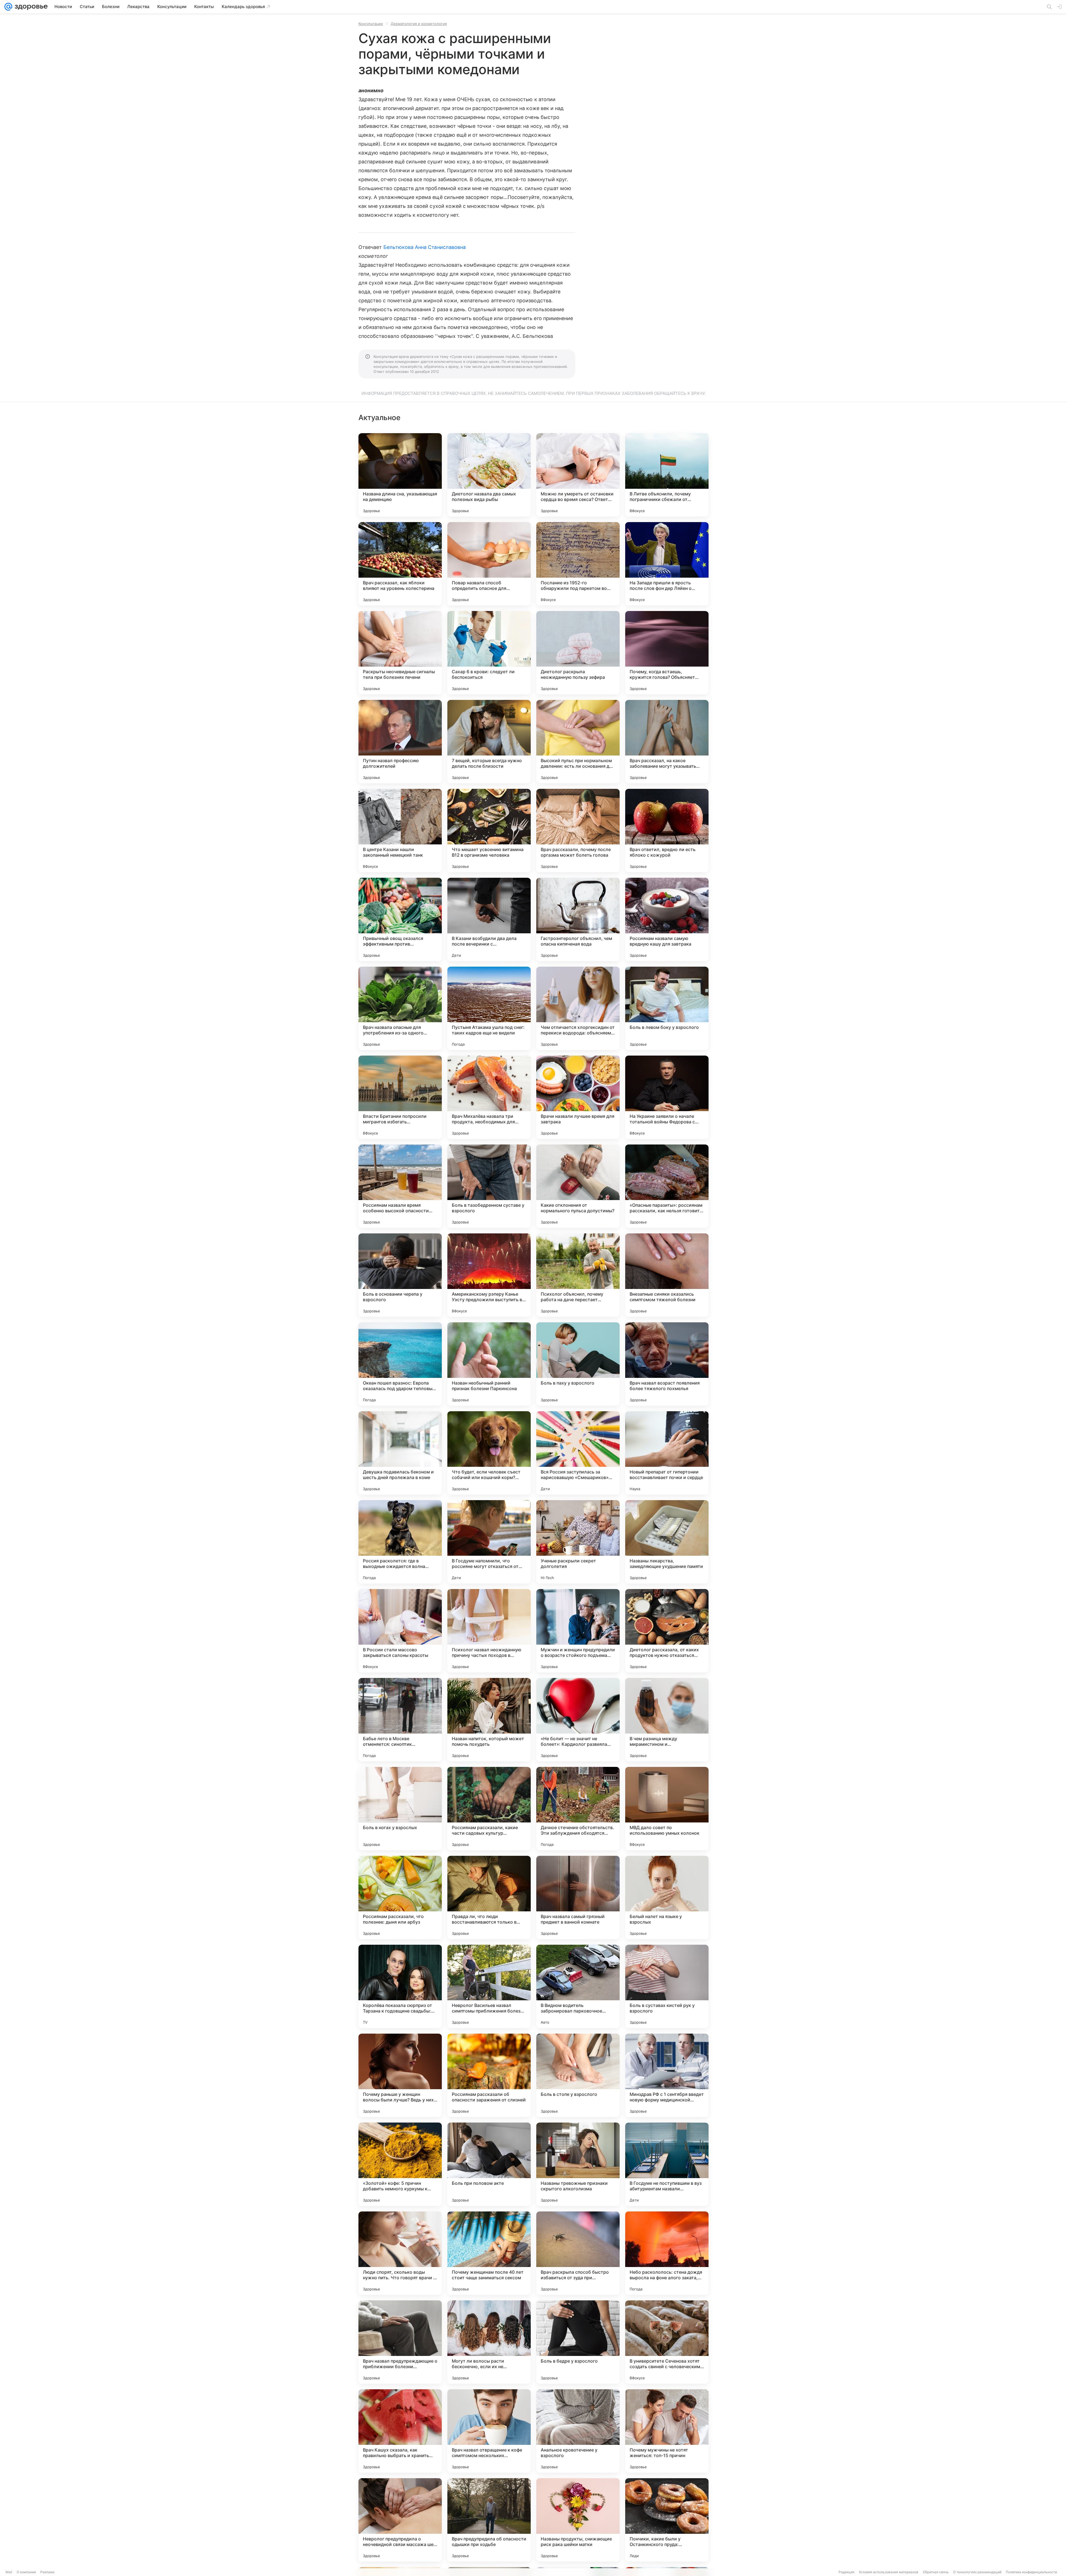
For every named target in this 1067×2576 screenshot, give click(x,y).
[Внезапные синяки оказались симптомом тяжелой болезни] (667, 1275)
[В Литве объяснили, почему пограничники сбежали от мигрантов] (667, 475)
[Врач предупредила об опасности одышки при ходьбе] (489, 2520)
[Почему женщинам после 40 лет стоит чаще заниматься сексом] (489, 2253)
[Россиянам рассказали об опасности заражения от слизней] (489, 2075)
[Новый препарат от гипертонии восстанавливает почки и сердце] (667, 1453)
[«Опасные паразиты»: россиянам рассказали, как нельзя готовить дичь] (667, 1186)
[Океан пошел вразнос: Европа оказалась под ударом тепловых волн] (400, 1364)
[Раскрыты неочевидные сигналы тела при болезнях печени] (400, 653)
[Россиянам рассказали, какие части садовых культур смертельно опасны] (489, 1809)
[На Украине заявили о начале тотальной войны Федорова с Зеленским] (667, 1097)
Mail (9, 2572)
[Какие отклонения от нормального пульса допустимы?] (578, 1186)
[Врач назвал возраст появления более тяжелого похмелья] (667, 1364)
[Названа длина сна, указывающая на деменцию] (400, 475)
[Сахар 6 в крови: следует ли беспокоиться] (489, 653)
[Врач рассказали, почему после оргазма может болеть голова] (578, 831)
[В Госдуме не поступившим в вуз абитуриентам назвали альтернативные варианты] (667, 2164)
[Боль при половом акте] (489, 2164)
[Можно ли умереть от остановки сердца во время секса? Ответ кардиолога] (578, 475)
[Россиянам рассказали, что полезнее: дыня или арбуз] (400, 1897)
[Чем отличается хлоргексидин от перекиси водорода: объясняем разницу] (578, 1008)
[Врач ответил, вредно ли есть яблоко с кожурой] (667, 831)
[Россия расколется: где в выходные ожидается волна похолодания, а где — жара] (400, 1542)
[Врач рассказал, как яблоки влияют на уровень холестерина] (400, 564)
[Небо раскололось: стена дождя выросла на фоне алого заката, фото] (667, 2253)
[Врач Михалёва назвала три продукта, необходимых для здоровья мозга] (489, 1097)
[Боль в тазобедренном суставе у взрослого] (489, 1186)
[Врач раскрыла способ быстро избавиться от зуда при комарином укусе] (578, 2253)
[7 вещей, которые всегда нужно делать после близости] (489, 742)
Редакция (847, 2572)
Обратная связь (936, 2572)
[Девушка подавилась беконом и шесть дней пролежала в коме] (400, 1453)
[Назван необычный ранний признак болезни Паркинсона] (489, 1364)
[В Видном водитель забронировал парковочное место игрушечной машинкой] (578, 1986)
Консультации (371, 24)
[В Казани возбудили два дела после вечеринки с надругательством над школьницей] (489, 919)
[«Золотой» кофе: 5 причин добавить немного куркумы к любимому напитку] (400, 2164)
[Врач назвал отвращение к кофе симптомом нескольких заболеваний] (489, 2431)
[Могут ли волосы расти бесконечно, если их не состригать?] (489, 2342)
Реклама (47, 2572)
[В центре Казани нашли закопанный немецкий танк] (400, 831)
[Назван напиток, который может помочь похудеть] (489, 1720)
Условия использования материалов (889, 2572)
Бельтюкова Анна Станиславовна (425, 247)
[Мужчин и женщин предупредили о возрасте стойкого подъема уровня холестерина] (578, 1631)
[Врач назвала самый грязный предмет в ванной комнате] (578, 1897)
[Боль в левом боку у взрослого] (667, 1008)
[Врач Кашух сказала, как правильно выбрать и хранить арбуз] (400, 2431)
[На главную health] (30, 7)
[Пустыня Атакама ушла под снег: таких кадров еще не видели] (489, 1008)
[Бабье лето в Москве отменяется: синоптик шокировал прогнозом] (400, 1720)
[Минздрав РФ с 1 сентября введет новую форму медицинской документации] (667, 2075)
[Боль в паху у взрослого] (578, 1364)
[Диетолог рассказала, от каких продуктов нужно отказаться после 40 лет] (667, 1631)
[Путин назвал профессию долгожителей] (400, 742)
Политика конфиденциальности (1031, 2572)
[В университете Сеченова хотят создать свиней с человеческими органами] (667, 2342)
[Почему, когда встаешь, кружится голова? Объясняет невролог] (667, 653)
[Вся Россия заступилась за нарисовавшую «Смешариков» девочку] (578, 1453)
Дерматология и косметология (419, 24)
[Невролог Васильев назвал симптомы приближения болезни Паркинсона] (489, 1986)
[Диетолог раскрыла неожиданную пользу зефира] (578, 653)
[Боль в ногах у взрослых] (400, 1809)
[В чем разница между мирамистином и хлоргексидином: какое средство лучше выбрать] (667, 1720)
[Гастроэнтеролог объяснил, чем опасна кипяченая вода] (578, 919)
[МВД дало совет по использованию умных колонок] (667, 1809)
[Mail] (8, 7)
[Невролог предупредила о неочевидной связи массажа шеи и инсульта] (400, 2520)
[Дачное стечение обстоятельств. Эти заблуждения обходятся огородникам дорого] (578, 1809)
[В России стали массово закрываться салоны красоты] (400, 1631)
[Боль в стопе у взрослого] (578, 2075)
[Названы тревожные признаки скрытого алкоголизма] (578, 2164)
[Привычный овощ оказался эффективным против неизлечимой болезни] (400, 919)
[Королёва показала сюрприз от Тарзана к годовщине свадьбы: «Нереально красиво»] (400, 1986)
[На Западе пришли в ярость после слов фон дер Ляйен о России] (667, 564)
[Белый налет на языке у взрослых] (667, 1897)
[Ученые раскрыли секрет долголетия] (578, 1542)
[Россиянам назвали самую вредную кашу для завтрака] (667, 919)
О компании (26, 2572)
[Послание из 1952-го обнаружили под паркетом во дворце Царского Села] (578, 564)
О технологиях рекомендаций (977, 2572)
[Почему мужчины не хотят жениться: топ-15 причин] (667, 2431)
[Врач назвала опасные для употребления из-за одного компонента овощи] (400, 1008)
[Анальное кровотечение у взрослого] (578, 2431)
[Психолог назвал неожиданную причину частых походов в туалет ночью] (489, 1631)
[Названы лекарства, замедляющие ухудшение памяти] (667, 1542)
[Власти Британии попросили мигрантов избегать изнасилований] (400, 1097)
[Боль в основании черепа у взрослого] (400, 1275)
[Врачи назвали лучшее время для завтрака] (578, 1097)
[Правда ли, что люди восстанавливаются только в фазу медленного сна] (489, 1897)
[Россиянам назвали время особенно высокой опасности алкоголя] (400, 1186)
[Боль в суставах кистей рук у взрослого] (667, 1986)
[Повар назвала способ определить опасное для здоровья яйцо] (489, 564)
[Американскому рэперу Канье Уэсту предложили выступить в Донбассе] (489, 1275)
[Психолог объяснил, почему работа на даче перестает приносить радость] (578, 1275)
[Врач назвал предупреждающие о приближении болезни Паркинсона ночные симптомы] (400, 2342)
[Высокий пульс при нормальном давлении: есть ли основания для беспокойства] (578, 742)
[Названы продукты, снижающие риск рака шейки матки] (578, 2520)
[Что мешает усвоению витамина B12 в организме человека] (489, 831)
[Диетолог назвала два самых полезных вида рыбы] (489, 475)
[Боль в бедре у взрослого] (578, 2342)
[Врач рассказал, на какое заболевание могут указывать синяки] (667, 742)
